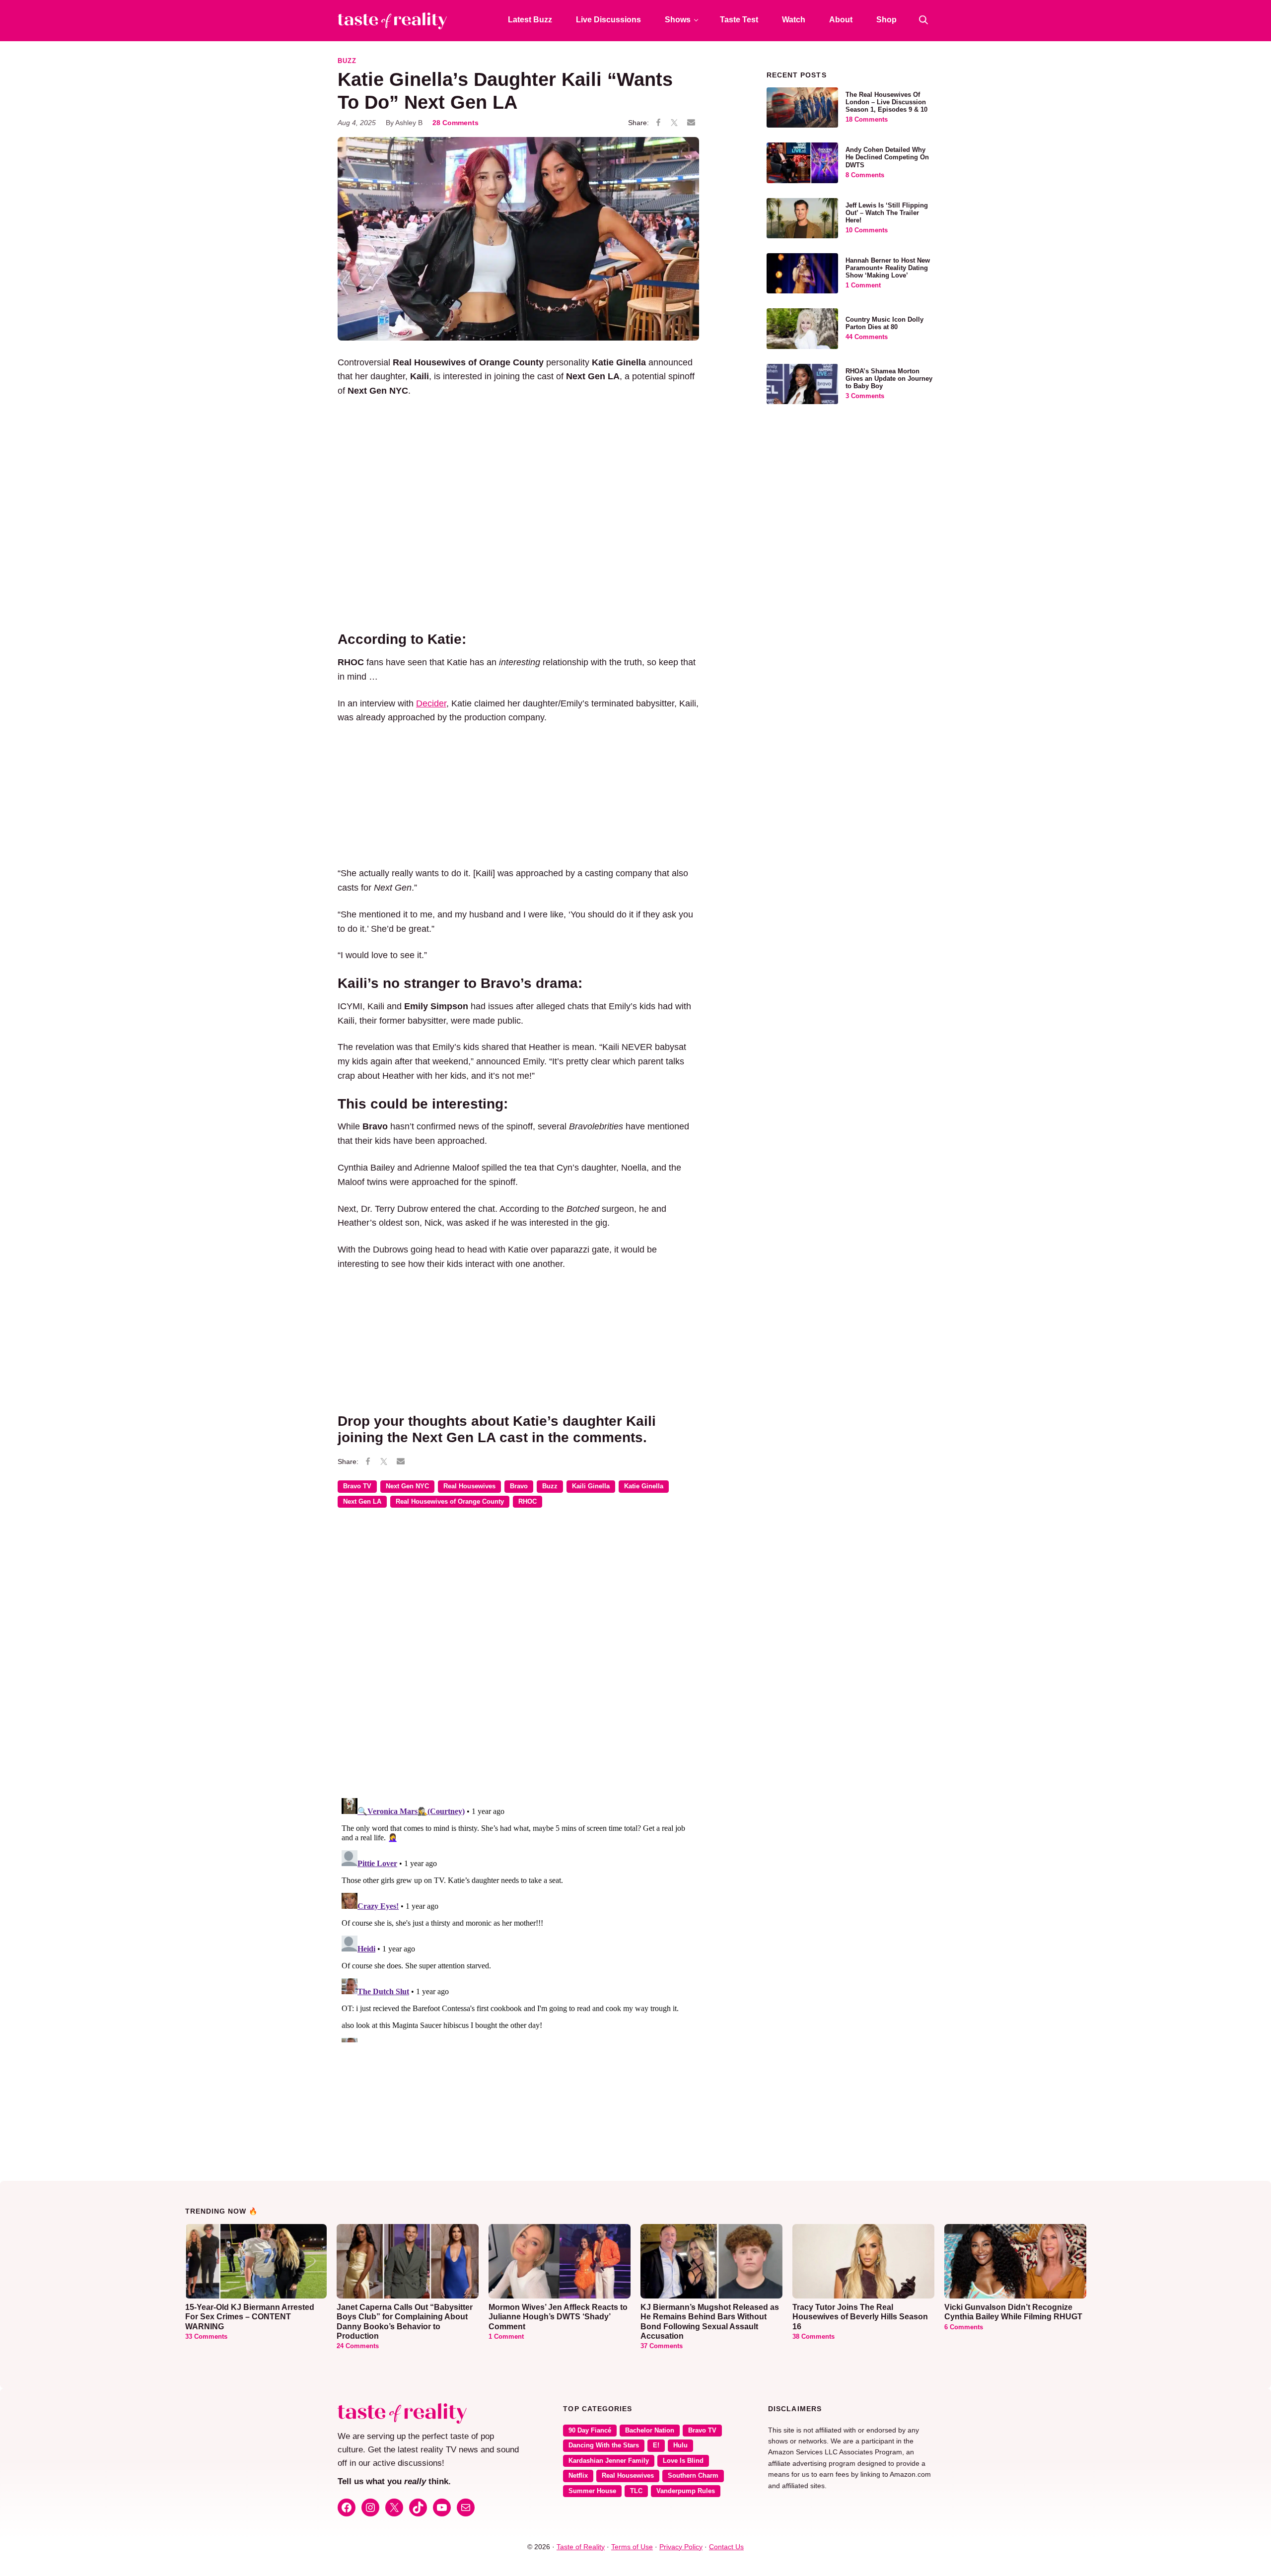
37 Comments (662, 2346)
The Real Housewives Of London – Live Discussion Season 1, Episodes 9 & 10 (886, 102)
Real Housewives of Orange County (450, 1502)
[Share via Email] (691, 123)
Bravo (519, 1486)
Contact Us (726, 2547)
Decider (431, 703)
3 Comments (865, 396)
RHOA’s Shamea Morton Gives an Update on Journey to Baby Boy (889, 379)
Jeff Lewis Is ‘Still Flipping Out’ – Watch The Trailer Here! (887, 213)
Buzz (347, 61)
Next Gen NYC (407, 1486)
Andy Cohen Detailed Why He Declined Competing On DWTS (887, 157)
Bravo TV (357, 1486)
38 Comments (813, 2337)
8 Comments (865, 175)
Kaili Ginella (591, 1486)
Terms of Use (632, 2547)
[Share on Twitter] (674, 123)
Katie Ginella (644, 1486)
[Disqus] (518, 1660)
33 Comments (206, 2337)
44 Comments (867, 337)
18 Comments (867, 120)
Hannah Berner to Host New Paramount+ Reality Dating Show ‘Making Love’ (888, 268)
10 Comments (867, 230)
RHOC (528, 1502)
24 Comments (358, 2346)
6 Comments (964, 2327)
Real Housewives (469, 1486)
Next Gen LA (362, 1502)
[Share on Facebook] (658, 123)
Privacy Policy (681, 2547)
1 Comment (863, 285)
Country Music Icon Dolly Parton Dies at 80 (884, 323)
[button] (923, 20)
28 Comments (456, 123)
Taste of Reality (581, 2547)
